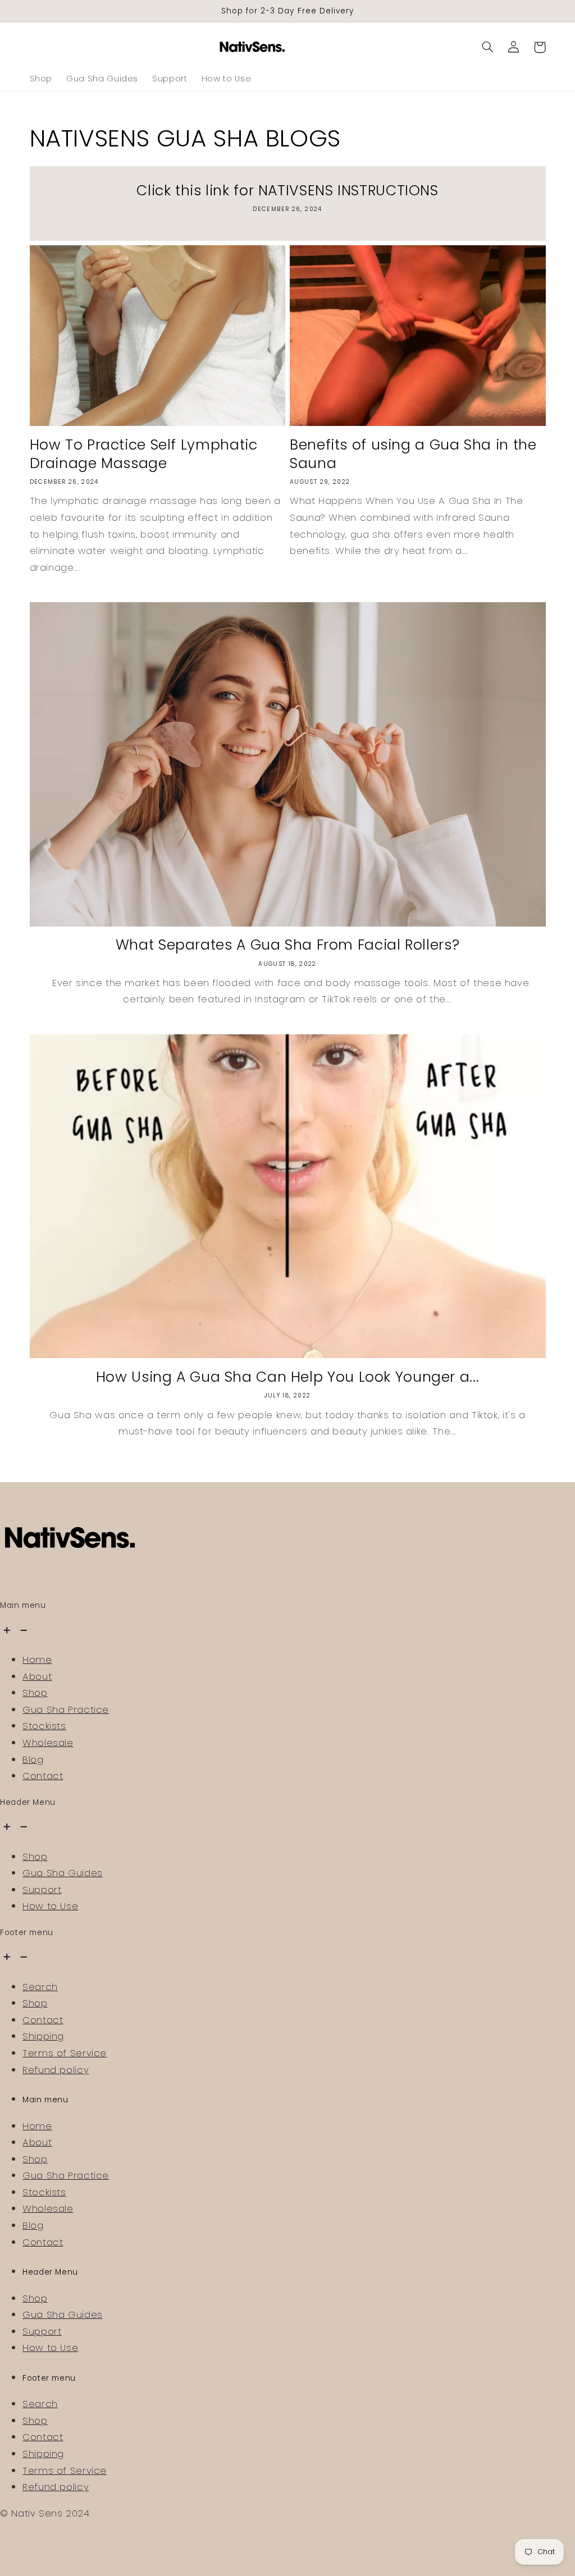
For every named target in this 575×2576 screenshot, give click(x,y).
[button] (488, 47)
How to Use (50, 1906)
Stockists (44, 1726)
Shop (35, 1693)
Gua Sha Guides (63, 1873)
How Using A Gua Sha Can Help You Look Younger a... (288, 1378)
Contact (43, 1776)
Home (37, 1660)
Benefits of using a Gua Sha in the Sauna (413, 455)
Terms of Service (65, 2053)
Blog (33, 1759)
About (37, 1676)
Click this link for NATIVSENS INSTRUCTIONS (287, 191)
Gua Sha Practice (66, 1709)
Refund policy (56, 2070)
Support (42, 1890)
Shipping (43, 2036)
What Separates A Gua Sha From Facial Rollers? (287, 945)
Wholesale (48, 1743)
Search (40, 1987)
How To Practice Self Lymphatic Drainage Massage (144, 455)
